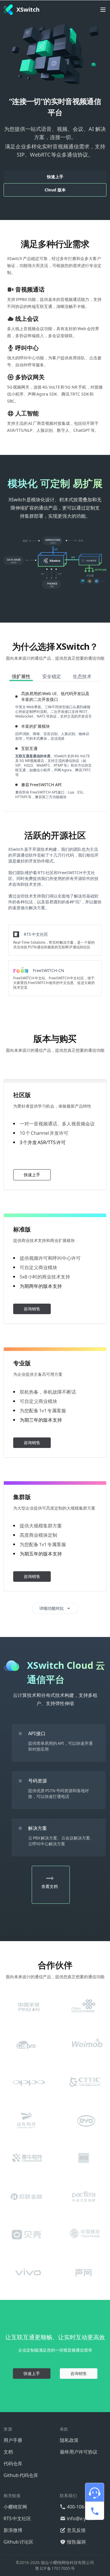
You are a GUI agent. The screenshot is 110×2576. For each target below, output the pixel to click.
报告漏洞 (76, 2542)
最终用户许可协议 (79, 2452)
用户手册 (13, 2440)
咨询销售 (32, 1309)
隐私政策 (69, 2440)
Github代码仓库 (21, 2475)
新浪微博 (13, 2530)
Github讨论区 (18, 2542)
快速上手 (55, 177)
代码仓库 (13, 2464)
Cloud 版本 (55, 190)
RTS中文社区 (17, 2518)
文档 (8, 2452)
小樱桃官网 (15, 2507)
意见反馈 (76, 2530)
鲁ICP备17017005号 (55, 2568)
